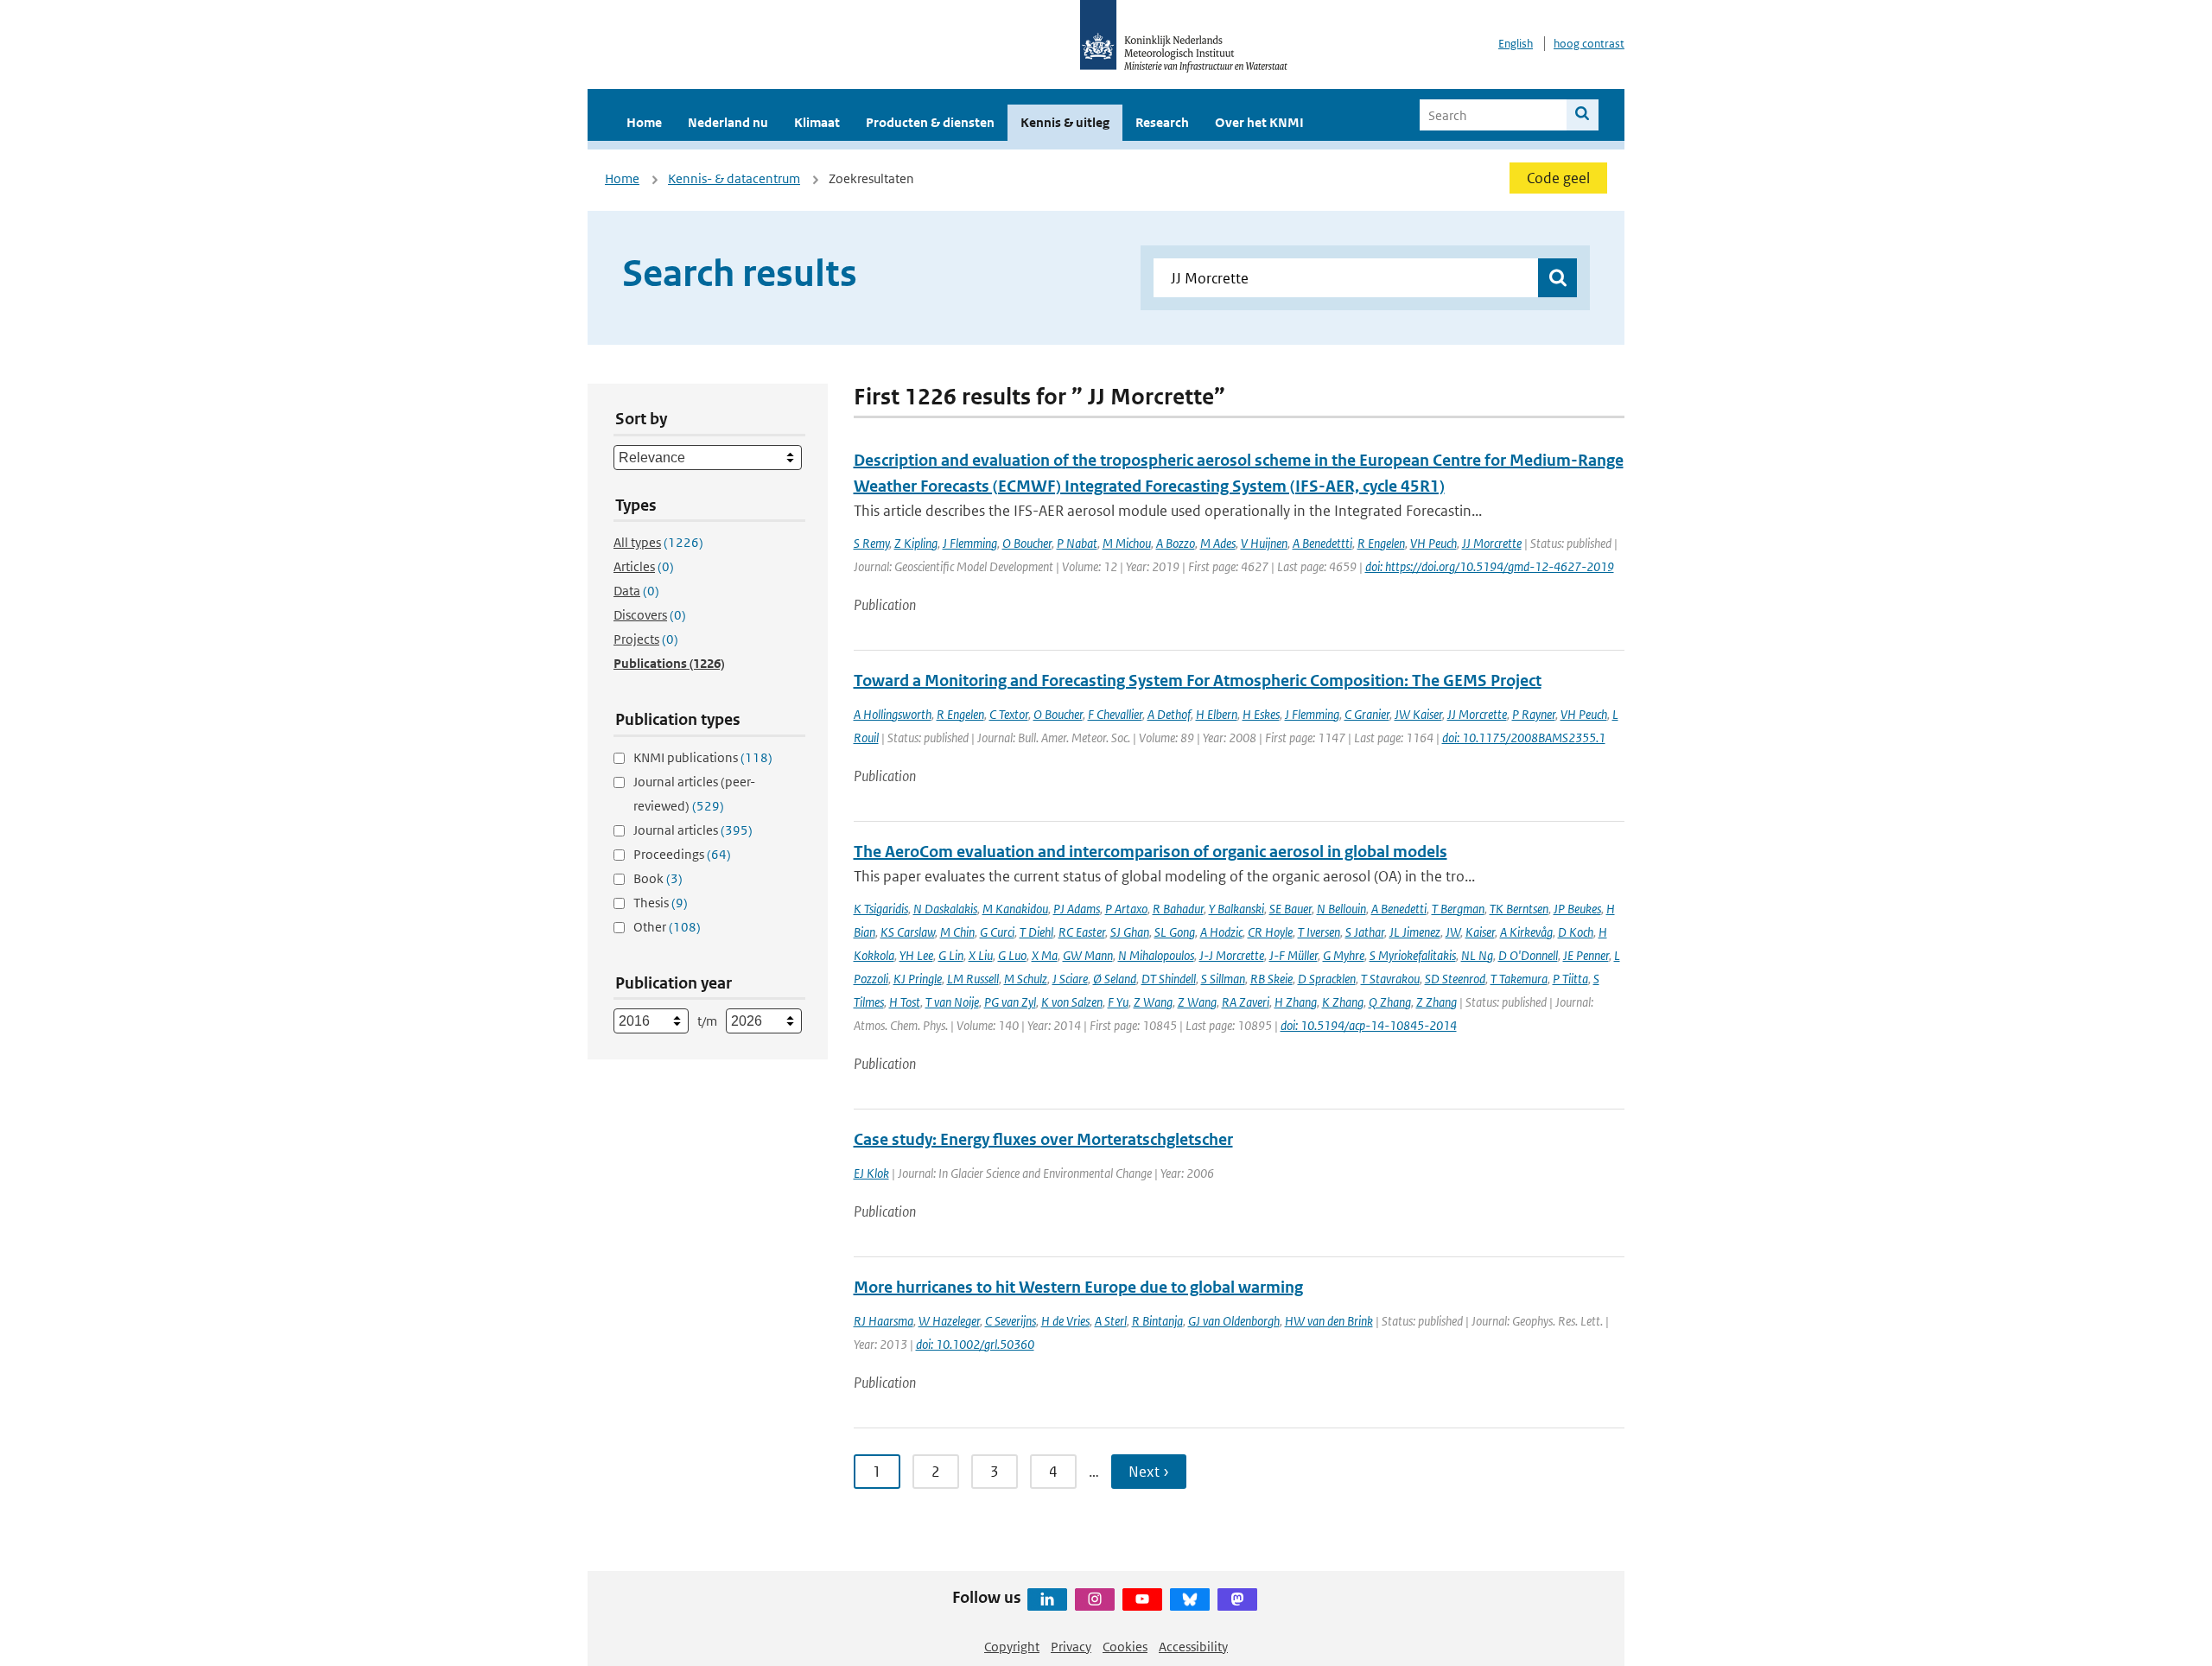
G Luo (1012, 955)
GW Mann (1088, 955)
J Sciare (1070, 979)
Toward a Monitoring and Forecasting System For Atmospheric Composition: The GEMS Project (1198, 680)
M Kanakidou (1015, 909)
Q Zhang (1390, 1002)
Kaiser (1480, 932)
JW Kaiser (1418, 714)
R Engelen (1381, 543)
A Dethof (1169, 714)
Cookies (1125, 1647)
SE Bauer (1290, 909)
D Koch (1576, 932)
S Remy (871, 543)
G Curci (997, 932)
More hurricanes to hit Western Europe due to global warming (1078, 1287)
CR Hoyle (1270, 932)
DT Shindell (1169, 979)
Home (644, 122)
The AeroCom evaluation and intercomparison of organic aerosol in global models (1150, 852)
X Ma (1045, 955)
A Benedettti (1322, 543)
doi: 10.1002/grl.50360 (975, 1344)
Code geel (1558, 178)
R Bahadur (1178, 909)
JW (1453, 932)
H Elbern (1217, 714)
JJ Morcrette (1492, 543)
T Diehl (1036, 932)
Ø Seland (1115, 979)
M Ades (1218, 543)
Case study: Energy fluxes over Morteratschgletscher (1043, 1139)
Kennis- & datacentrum (734, 178)
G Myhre (1344, 955)
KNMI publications (703, 757)
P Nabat (1077, 543)
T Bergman (1458, 909)
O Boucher (1027, 543)
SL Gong (1175, 932)
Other (667, 927)
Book (658, 878)
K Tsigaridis (881, 909)
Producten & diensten (930, 122)
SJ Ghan (1130, 932)
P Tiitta (1570, 979)
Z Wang (1153, 1002)
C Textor (1009, 714)
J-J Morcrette (1232, 955)
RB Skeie (1271, 979)
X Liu (981, 955)
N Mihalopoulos (1156, 955)
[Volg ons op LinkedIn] (1047, 1599)
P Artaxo (1126, 909)
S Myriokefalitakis (1413, 955)
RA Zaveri (1246, 1002)
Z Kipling (916, 543)
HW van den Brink (1329, 1321)
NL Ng (1477, 955)
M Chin (957, 932)
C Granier (1367, 714)
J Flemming (970, 543)
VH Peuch (1433, 543)
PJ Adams (1077, 909)
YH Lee (916, 955)
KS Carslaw (908, 932)
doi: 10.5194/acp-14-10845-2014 (1369, 1025)
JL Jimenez (1415, 932)
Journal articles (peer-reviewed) (694, 794)
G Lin (951, 955)
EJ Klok (871, 1173)
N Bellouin (1341, 909)
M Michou (1127, 543)
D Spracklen (1327, 979)
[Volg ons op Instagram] (1095, 1599)
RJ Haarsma (884, 1321)
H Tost (905, 1002)
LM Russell (973, 979)
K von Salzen (1072, 1002)
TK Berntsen (1519, 909)
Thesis (661, 903)
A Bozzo (1176, 543)
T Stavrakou (1390, 979)
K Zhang (1343, 1002)
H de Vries (1065, 1321)
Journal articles (693, 830)
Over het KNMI (1259, 122)
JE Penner (1586, 955)
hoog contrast (1589, 44)
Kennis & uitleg (1065, 122)
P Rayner (1534, 714)
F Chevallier (1115, 714)
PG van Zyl (1010, 1002)
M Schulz (1026, 979)
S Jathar (1365, 932)
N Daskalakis (945, 909)
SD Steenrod (1455, 979)
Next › (1149, 1472)
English (1516, 44)
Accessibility (1193, 1647)
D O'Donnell (1528, 955)
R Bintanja (1157, 1321)
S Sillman (1223, 979)
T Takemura (1519, 979)
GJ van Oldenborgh (1234, 1321)
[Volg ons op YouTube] (1142, 1599)
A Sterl (1111, 1321)
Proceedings (682, 854)
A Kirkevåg (1526, 932)
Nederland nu (728, 122)
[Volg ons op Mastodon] (1237, 1599)
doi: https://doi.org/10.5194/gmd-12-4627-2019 (1490, 566)
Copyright (1012, 1647)
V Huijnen (1264, 543)
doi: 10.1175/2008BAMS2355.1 (1524, 738)
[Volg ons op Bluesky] (1190, 1599)
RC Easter (1082, 932)
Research (1162, 122)
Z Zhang (1437, 1002)
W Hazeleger (949, 1321)
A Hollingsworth (893, 714)
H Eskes (1261, 714)
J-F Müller (1294, 955)
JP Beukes (1577, 909)
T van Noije (952, 1002)
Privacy (1071, 1647)
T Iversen (1319, 932)
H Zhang (1296, 1002)
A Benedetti (1399, 909)
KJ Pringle (918, 979)
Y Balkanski (1236, 909)
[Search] (1583, 115)
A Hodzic (1221, 932)
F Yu (1118, 1002)
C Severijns (1011, 1321)
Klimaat (817, 122)
